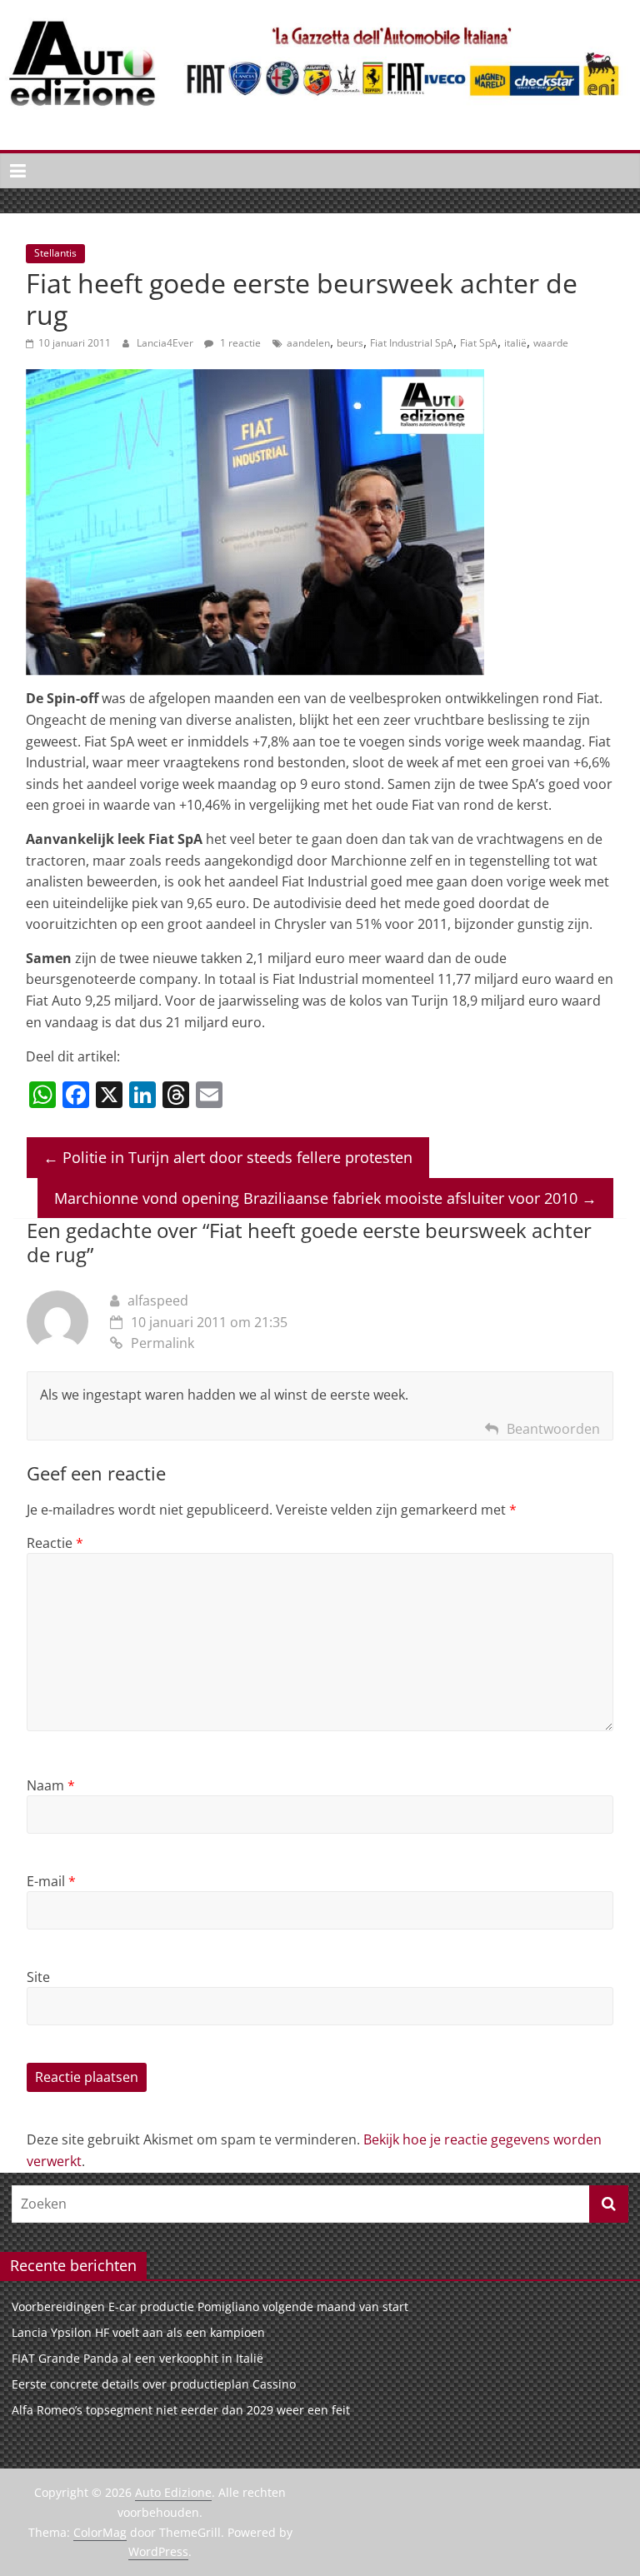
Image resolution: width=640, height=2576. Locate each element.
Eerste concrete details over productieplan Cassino (154, 2384)
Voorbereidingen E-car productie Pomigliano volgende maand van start (210, 2306)
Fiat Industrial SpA (412, 343)
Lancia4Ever (166, 343)
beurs (350, 343)
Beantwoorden (553, 1429)
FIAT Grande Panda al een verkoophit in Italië (137, 2358)
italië (515, 343)
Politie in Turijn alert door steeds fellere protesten (228, 1157)
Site (38, 1977)
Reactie (55, 1543)
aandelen (308, 343)
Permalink (162, 1343)
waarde (551, 343)
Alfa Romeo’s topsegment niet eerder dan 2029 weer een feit (181, 2410)
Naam (51, 1785)
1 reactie (239, 343)
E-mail (51, 1881)
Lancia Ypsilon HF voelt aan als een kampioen (138, 2332)
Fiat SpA (479, 343)
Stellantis (55, 253)
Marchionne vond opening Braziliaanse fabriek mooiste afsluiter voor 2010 (325, 1198)
